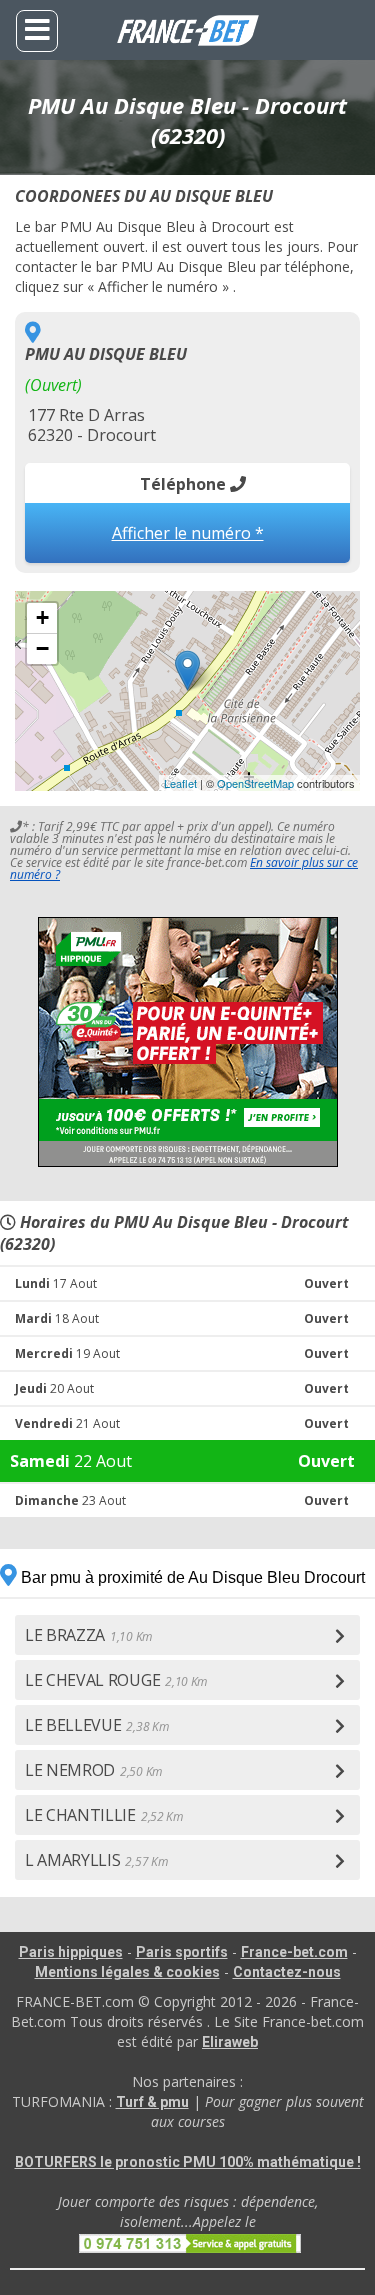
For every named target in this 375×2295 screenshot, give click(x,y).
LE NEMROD (93, 1770)
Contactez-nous (287, 1972)
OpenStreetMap (255, 783)
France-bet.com (294, 1952)
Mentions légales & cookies (127, 1972)
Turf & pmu (152, 2102)
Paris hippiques (71, 1952)
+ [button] (42, 617)
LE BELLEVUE (96, 1725)
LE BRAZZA (88, 1635)
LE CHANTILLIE (104, 1815)
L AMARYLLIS (96, 1860)
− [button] (42, 648)
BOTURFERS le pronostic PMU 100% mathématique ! (188, 2162)
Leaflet (180, 783)
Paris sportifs (182, 1952)
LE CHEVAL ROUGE (116, 1680)
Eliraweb (230, 2042)
